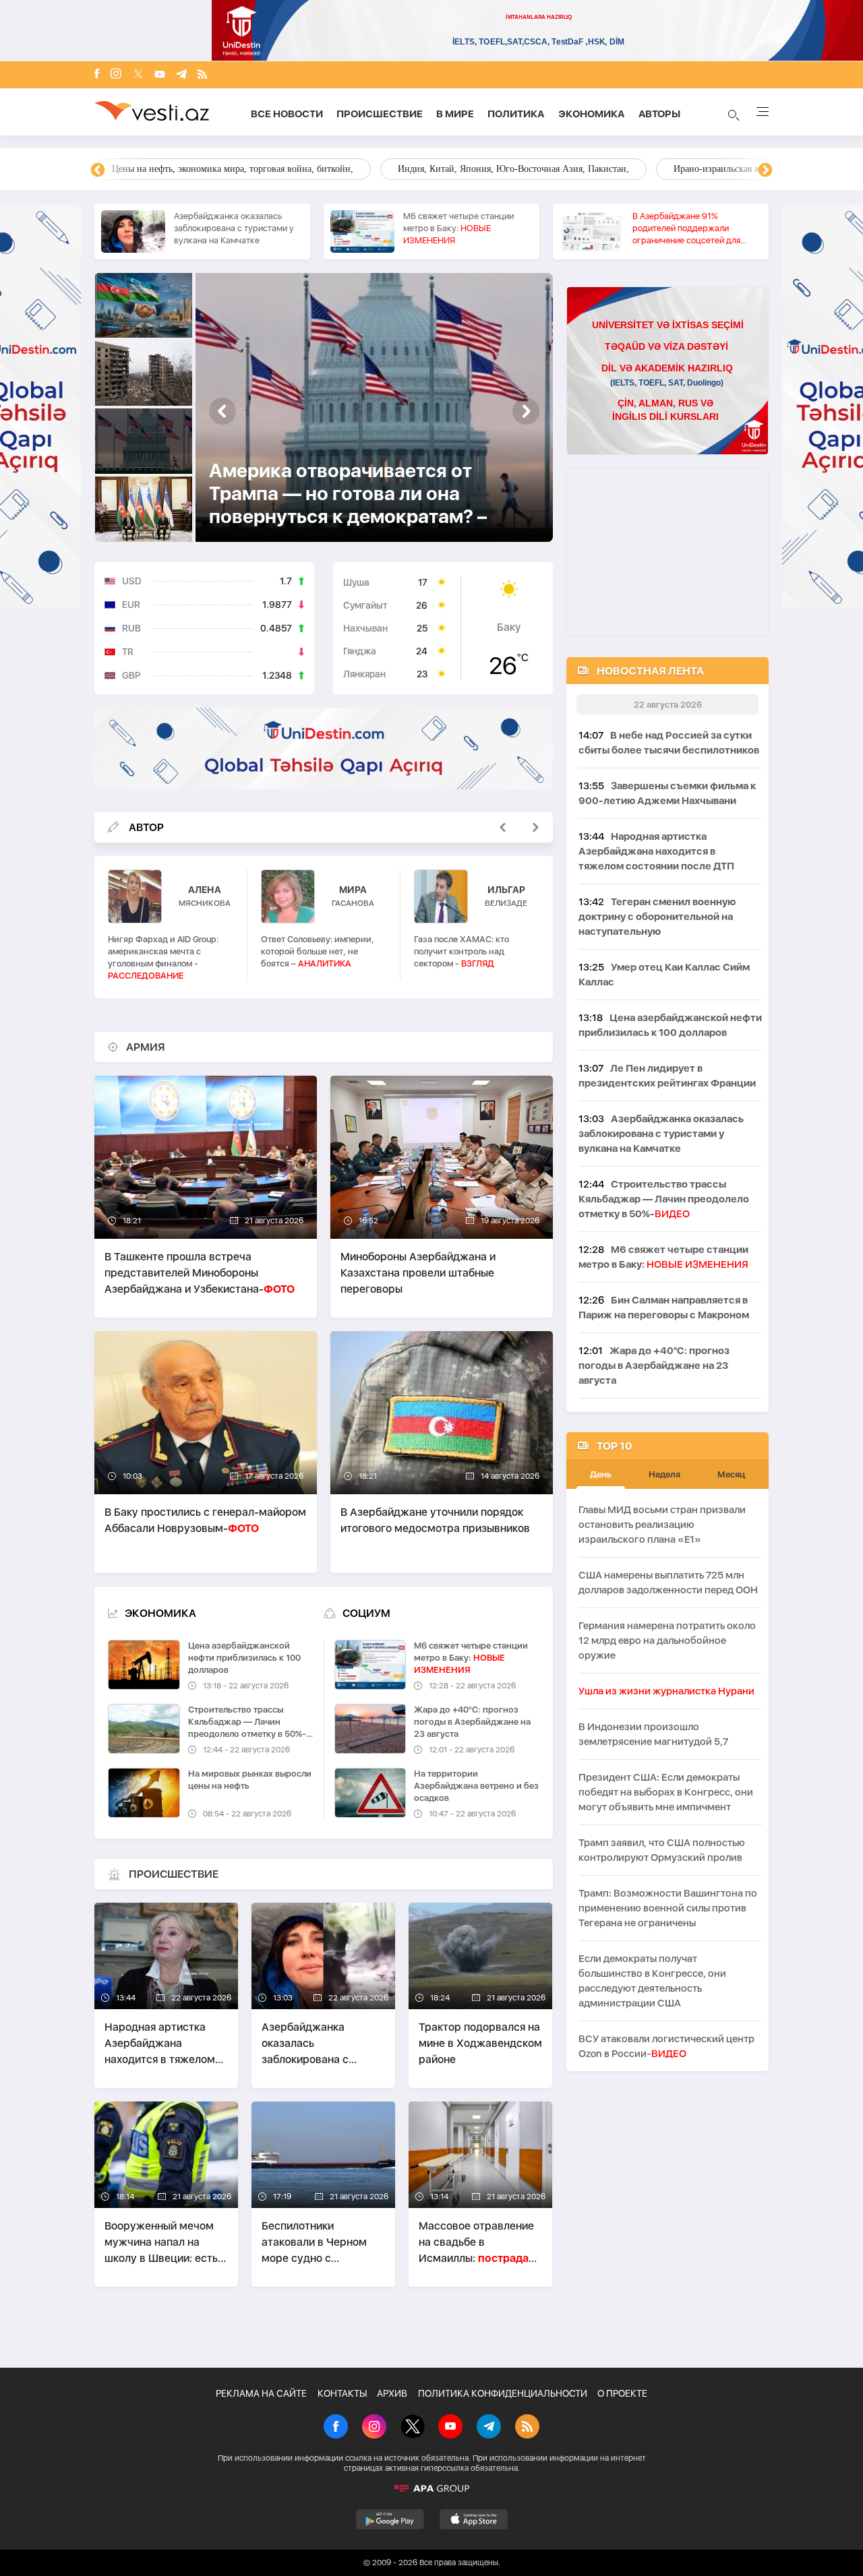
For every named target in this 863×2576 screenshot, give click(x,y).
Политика (516, 114)
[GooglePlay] (390, 2519)
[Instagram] (116, 75)
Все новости (287, 114)
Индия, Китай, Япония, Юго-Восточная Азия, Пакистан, (513, 169)
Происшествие (380, 114)
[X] (413, 2428)
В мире (455, 114)
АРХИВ (392, 2393)
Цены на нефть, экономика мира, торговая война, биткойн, (233, 169)
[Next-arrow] (222, 411)
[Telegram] (181, 75)
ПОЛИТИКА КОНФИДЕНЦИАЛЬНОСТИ (503, 2393)
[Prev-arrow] (526, 411)
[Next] (765, 171)
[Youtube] (160, 75)
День (601, 1474)
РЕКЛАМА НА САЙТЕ (261, 2393)
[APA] (431, 2488)
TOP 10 (614, 1446)
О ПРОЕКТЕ (622, 2393)
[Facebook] (97, 75)
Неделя (664, 1474)
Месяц (731, 1474)
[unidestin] (324, 750)
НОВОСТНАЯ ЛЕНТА (650, 671)
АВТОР (146, 827)
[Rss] (202, 75)
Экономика (592, 114)
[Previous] (98, 171)
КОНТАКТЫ (342, 2393)
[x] (138, 75)
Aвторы (659, 114)
